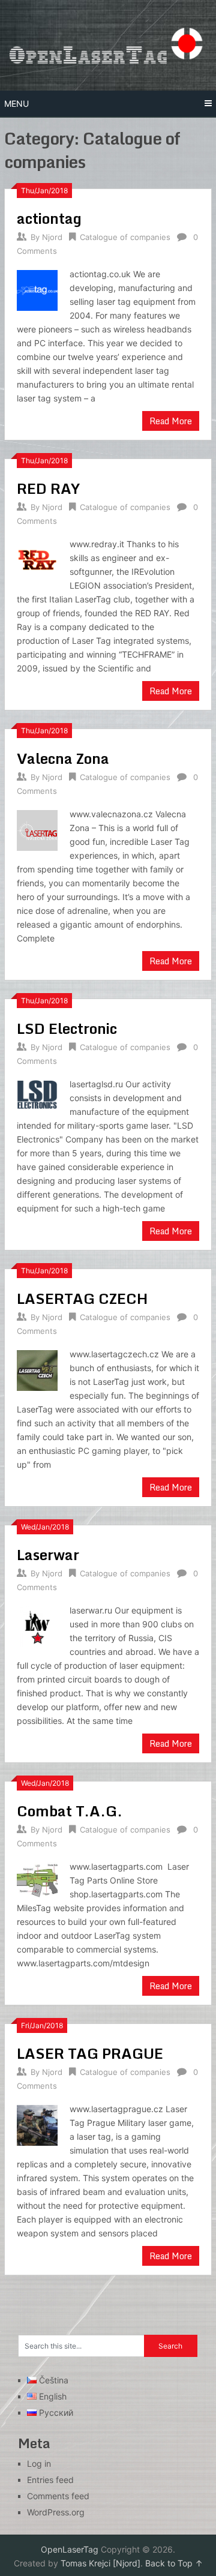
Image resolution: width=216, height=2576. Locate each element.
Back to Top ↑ (174, 2563)
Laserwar (48, 1554)
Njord (52, 237)
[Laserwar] (37, 1625)
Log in (39, 2463)
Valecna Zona (63, 758)
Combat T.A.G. (70, 1811)
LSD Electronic (67, 1028)
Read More (171, 421)
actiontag (49, 218)
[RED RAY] (37, 558)
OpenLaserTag (70, 2549)
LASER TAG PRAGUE (90, 2053)
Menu (16, 104)
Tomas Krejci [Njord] (100, 2563)
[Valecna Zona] (37, 829)
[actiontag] (37, 289)
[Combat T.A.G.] (37, 1880)
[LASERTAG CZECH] (37, 1369)
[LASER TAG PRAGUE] (37, 2124)
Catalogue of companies (125, 237)
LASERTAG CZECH (82, 1298)
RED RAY (48, 488)
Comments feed (58, 2496)
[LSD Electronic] (37, 1093)
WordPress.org (56, 2512)
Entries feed (50, 2480)
